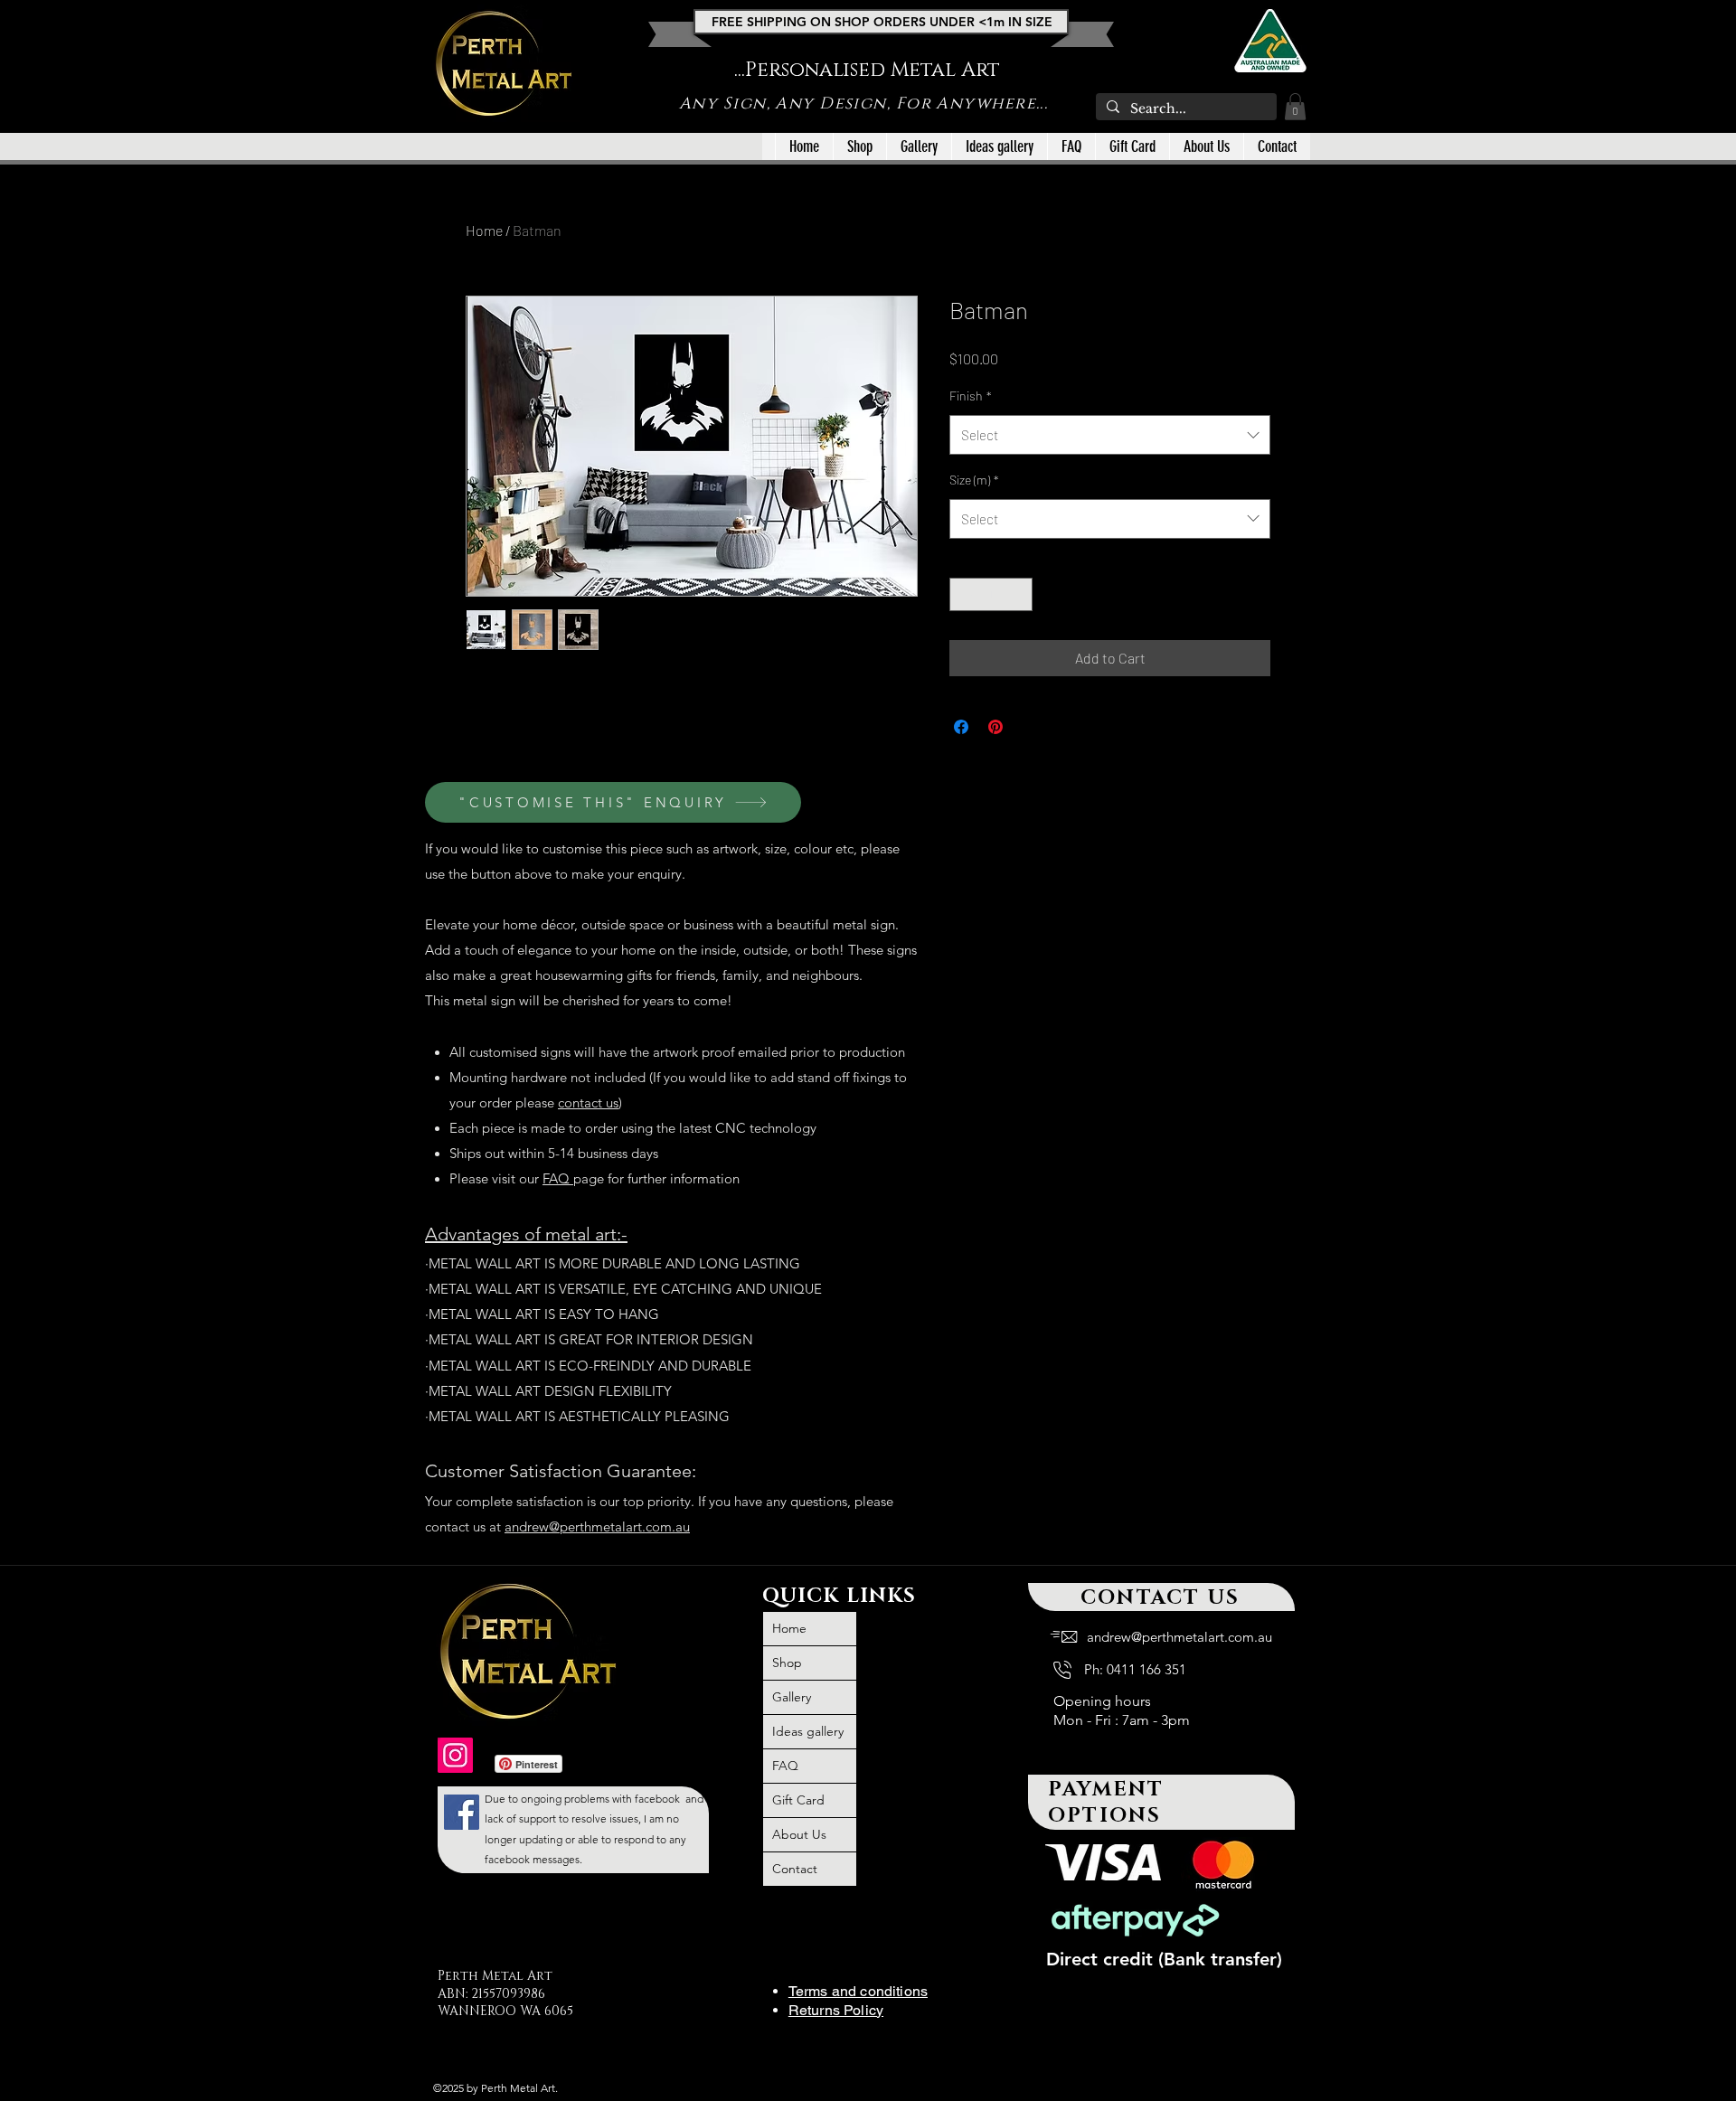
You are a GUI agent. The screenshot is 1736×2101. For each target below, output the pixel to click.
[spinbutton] (991, 594)
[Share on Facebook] (961, 727)
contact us (588, 1102)
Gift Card (798, 1800)
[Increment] (1019, 594)
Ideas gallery (808, 1731)
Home (484, 230)
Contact (795, 1869)
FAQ (558, 1178)
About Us (799, 1834)
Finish (971, 396)
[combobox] (1110, 435)
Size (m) (974, 480)
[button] (1295, 107)
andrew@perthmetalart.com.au (597, 1526)
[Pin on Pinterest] (995, 727)
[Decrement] (963, 594)
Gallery (792, 1697)
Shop (787, 1663)
